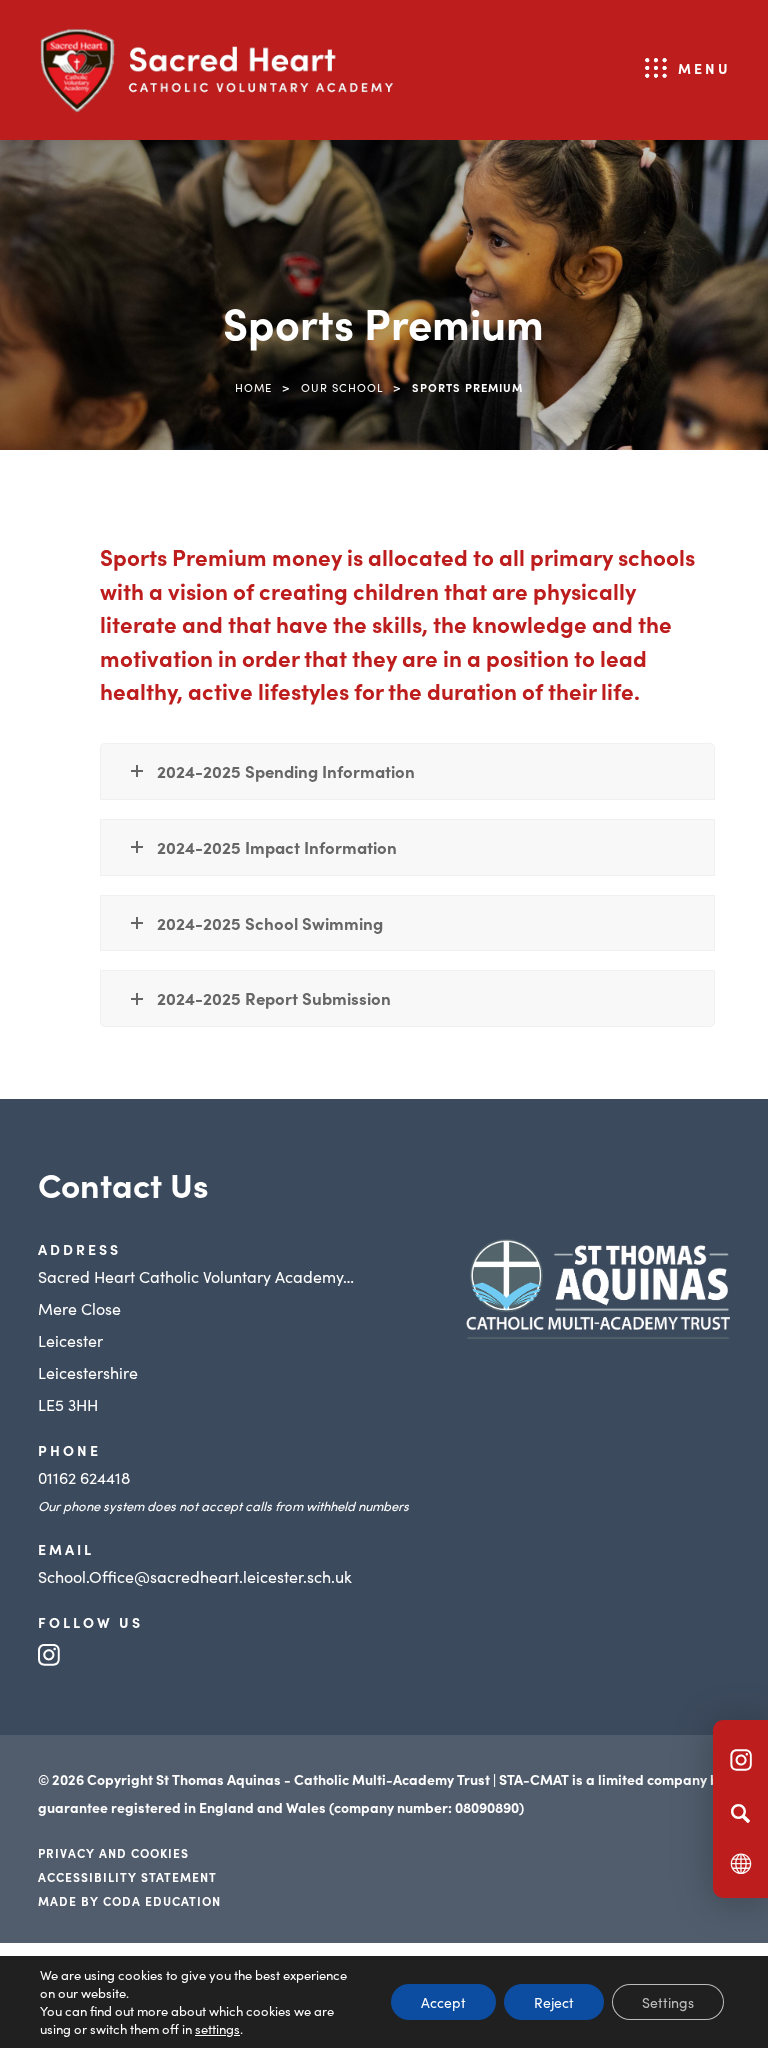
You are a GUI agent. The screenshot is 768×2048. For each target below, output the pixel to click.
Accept (443, 2002)
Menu (704, 68)
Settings (668, 2002)
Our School (342, 387)
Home (253, 387)
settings (217, 2029)
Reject (554, 2002)
